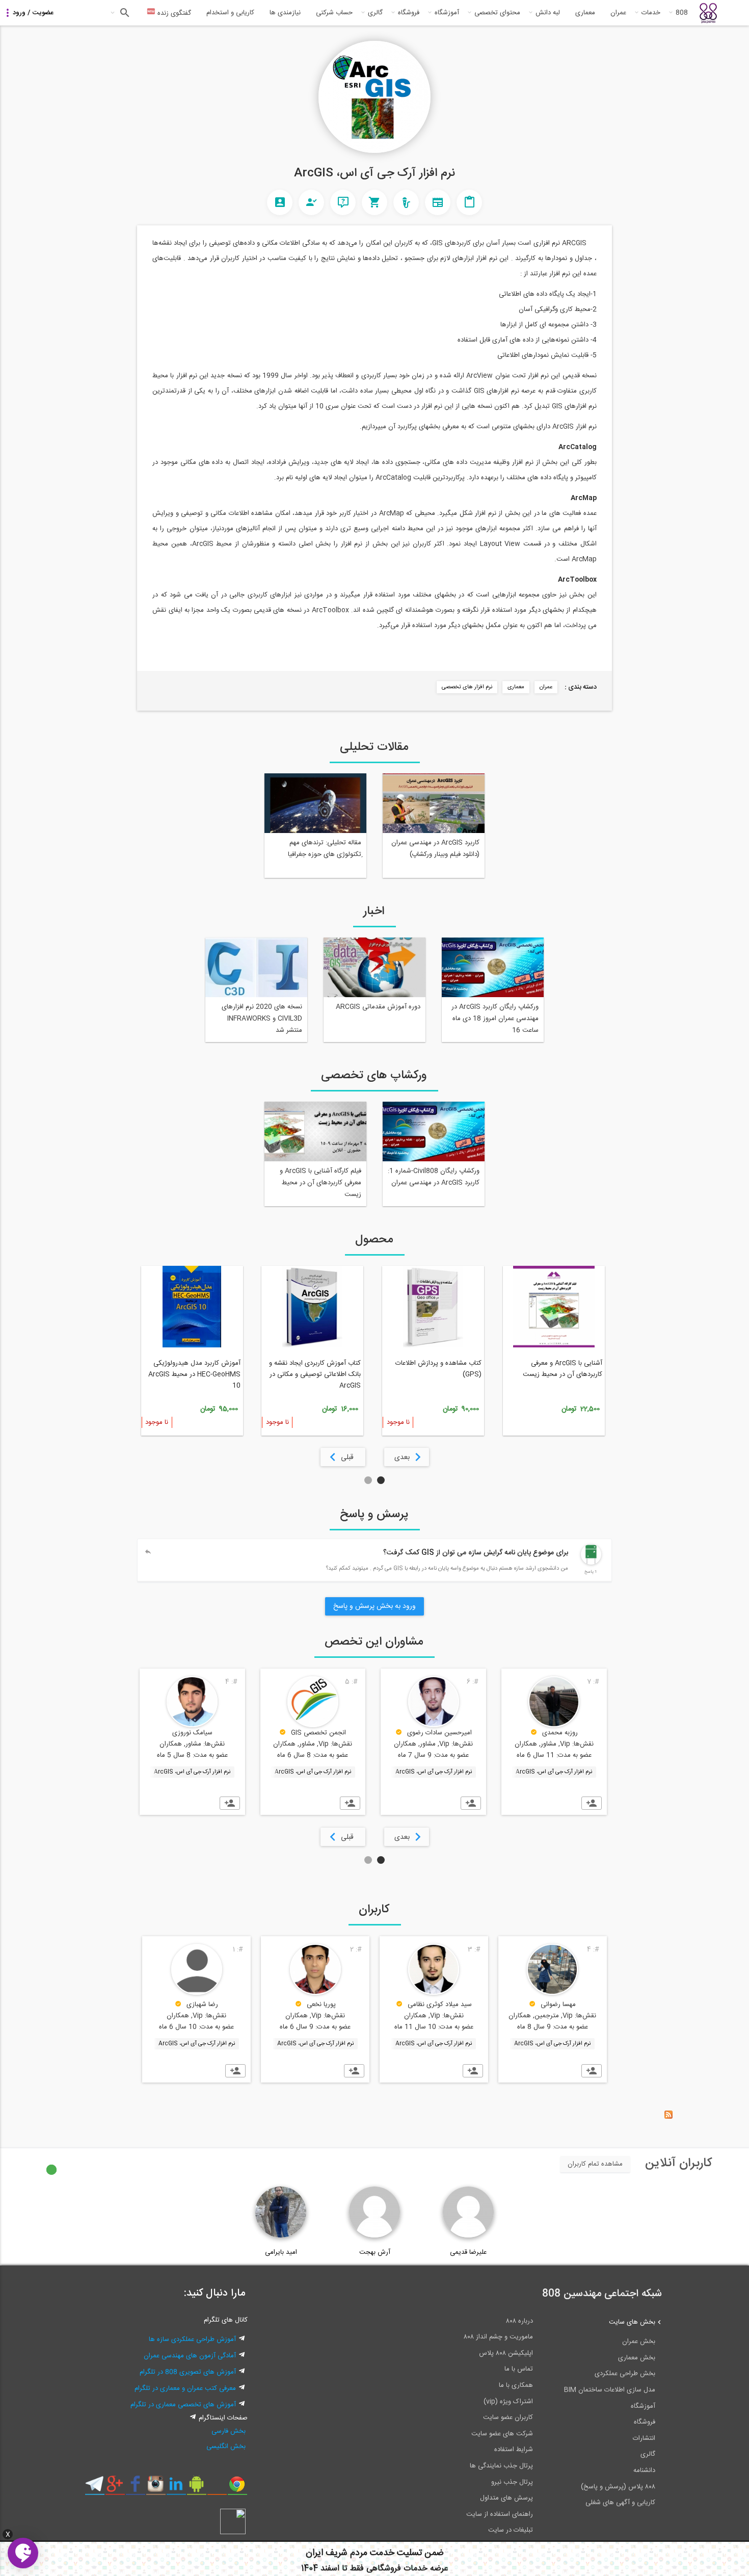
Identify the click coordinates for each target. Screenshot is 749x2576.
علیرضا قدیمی (468, 2252)
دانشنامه (644, 2470)
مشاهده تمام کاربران (595, 2164)
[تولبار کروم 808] (237, 2488)
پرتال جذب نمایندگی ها (501, 2466)
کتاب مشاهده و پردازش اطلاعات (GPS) (438, 1369)
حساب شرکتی (334, 13)
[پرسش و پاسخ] (343, 202)
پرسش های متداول (506, 2498)
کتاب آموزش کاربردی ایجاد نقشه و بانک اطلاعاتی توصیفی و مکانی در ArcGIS (315, 1374)
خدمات (651, 13)
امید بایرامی (281, 2252)
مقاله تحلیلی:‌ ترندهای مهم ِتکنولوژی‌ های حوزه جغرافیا (325, 849)
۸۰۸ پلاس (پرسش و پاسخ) (618, 2487)
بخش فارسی (229, 2431)
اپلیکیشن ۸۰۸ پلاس (506, 2353)
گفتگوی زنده (173, 13)
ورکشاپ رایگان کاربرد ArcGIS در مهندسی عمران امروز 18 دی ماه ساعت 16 (495, 1019)
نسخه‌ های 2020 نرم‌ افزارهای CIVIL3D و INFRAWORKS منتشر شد (262, 1019)
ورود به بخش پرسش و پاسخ (374, 1606)
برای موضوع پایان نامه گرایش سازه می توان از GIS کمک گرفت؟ (476, 1553)
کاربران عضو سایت (508, 2417)
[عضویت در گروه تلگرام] (95, 2488)
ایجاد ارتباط (592, 1803)
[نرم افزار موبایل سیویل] (196, 2488)
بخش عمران (639, 2341)
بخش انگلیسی (226, 2447)
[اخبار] (438, 202)
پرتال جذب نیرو (512, 2482)
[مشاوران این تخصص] (311, 202)
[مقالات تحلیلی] (469, 202)
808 (682, 13)
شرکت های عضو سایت (502, 2434)
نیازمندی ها (285, 13)
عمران (618, 13)
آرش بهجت (375, 2252)
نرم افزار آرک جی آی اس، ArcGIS (554, 1772)
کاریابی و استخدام (230, 13)
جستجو (124, 13)
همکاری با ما (516, 2385)
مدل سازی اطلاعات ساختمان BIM (610, 2390)
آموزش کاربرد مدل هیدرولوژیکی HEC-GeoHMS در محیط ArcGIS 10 (194, 1374)
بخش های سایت (632, 2322)
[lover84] (591, 1563)
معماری (585, 13)
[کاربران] (280, 202)
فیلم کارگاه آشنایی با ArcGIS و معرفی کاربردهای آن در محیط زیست (320, 1183)
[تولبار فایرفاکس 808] (217, 2488)
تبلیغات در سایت (511, 2530)
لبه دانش (548, 13)
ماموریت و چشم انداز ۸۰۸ (498, 2337)
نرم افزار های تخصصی (467, 687)
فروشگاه (409, 13)
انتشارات (644, 2438)
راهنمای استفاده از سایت (500, 2514)
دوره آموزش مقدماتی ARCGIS (378, 1007)
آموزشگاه (447, 13)
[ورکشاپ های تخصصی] (406, 202)
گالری (375, 13)
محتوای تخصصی (497, 13)
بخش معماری (637, 2358)
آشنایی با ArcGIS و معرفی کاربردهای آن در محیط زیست (563, 1369)
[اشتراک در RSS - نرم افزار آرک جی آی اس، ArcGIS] (668, 2117)
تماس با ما (519, 2369)
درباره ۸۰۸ (519, 2321)
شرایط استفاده (514, 2450)
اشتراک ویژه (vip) (508, 2402)
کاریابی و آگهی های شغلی (620, 2503)
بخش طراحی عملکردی (625, 2374)
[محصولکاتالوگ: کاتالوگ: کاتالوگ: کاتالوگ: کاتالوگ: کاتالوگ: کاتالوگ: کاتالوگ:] (374, 202)
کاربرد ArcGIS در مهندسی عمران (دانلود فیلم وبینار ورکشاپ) (435, 849)
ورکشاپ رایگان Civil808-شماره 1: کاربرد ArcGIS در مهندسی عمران (434, 1177)
